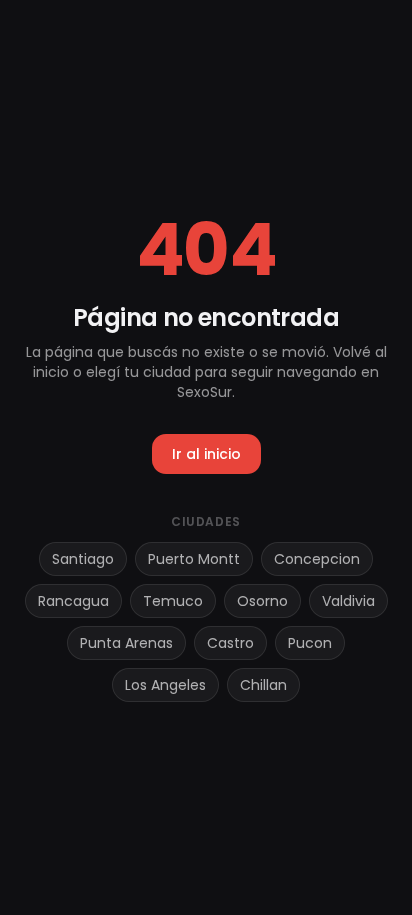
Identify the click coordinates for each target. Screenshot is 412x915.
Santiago (83, 559)
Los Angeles (165, 685)
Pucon (310, 643)
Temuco (173, 601)
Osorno (262, 601)
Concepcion (317, 559)
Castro (230, 643)
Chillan (263, 685)
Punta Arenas (126, 643)
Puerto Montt (194, 559)
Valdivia (348, 601)
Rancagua (73, 601)
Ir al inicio (206, 454)
